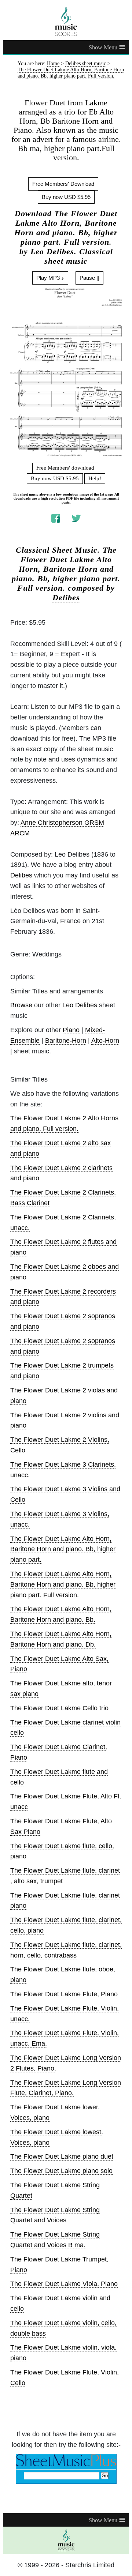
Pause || (89, 278)
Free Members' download (65, 468)
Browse (21, 1005)
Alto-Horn (105, 1041)
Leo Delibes (80, 1005)
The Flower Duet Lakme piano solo (61, 2171)
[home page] (66, 22)
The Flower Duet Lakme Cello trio (59, 1708)
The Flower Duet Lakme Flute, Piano (64, 1994)
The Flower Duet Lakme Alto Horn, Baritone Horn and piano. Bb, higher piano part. (63, 1549)
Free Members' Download (63, 184)
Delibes (66, 598)
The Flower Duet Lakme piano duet (62, 2156)
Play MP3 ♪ (50, 278)
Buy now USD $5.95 (66, 197)
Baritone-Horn (66, 1041)
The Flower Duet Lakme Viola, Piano (64, 2284)
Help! (95, 478)
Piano (71, 1030)
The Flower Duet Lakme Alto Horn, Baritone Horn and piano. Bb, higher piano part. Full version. (63, 1584)
